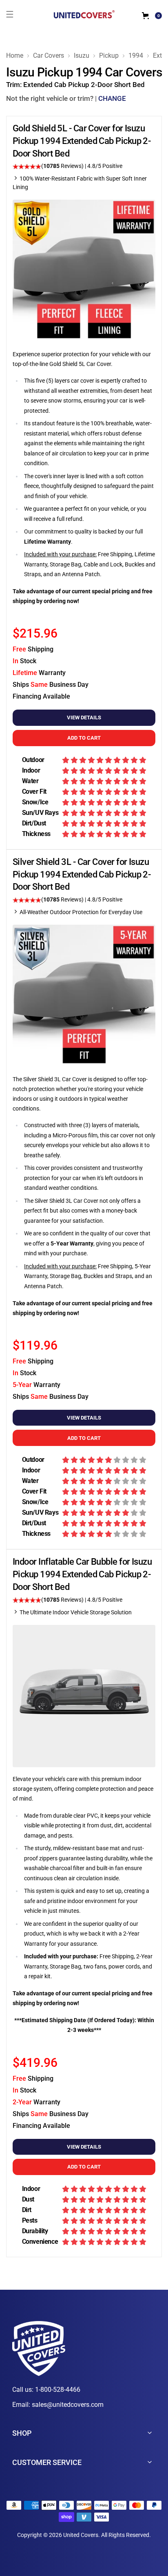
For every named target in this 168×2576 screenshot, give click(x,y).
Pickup (109, 56)
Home (15, 56)
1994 (136, 56)
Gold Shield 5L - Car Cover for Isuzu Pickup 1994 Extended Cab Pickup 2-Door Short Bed (82, 141)
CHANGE (112, 98)
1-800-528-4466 (58, 2390)
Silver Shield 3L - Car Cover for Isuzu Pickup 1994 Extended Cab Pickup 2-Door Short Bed (82, 874)
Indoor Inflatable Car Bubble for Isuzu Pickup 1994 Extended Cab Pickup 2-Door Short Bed (82, 1574)
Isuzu (82, 56)
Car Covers (49, 56)
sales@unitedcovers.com (68, 2405)
